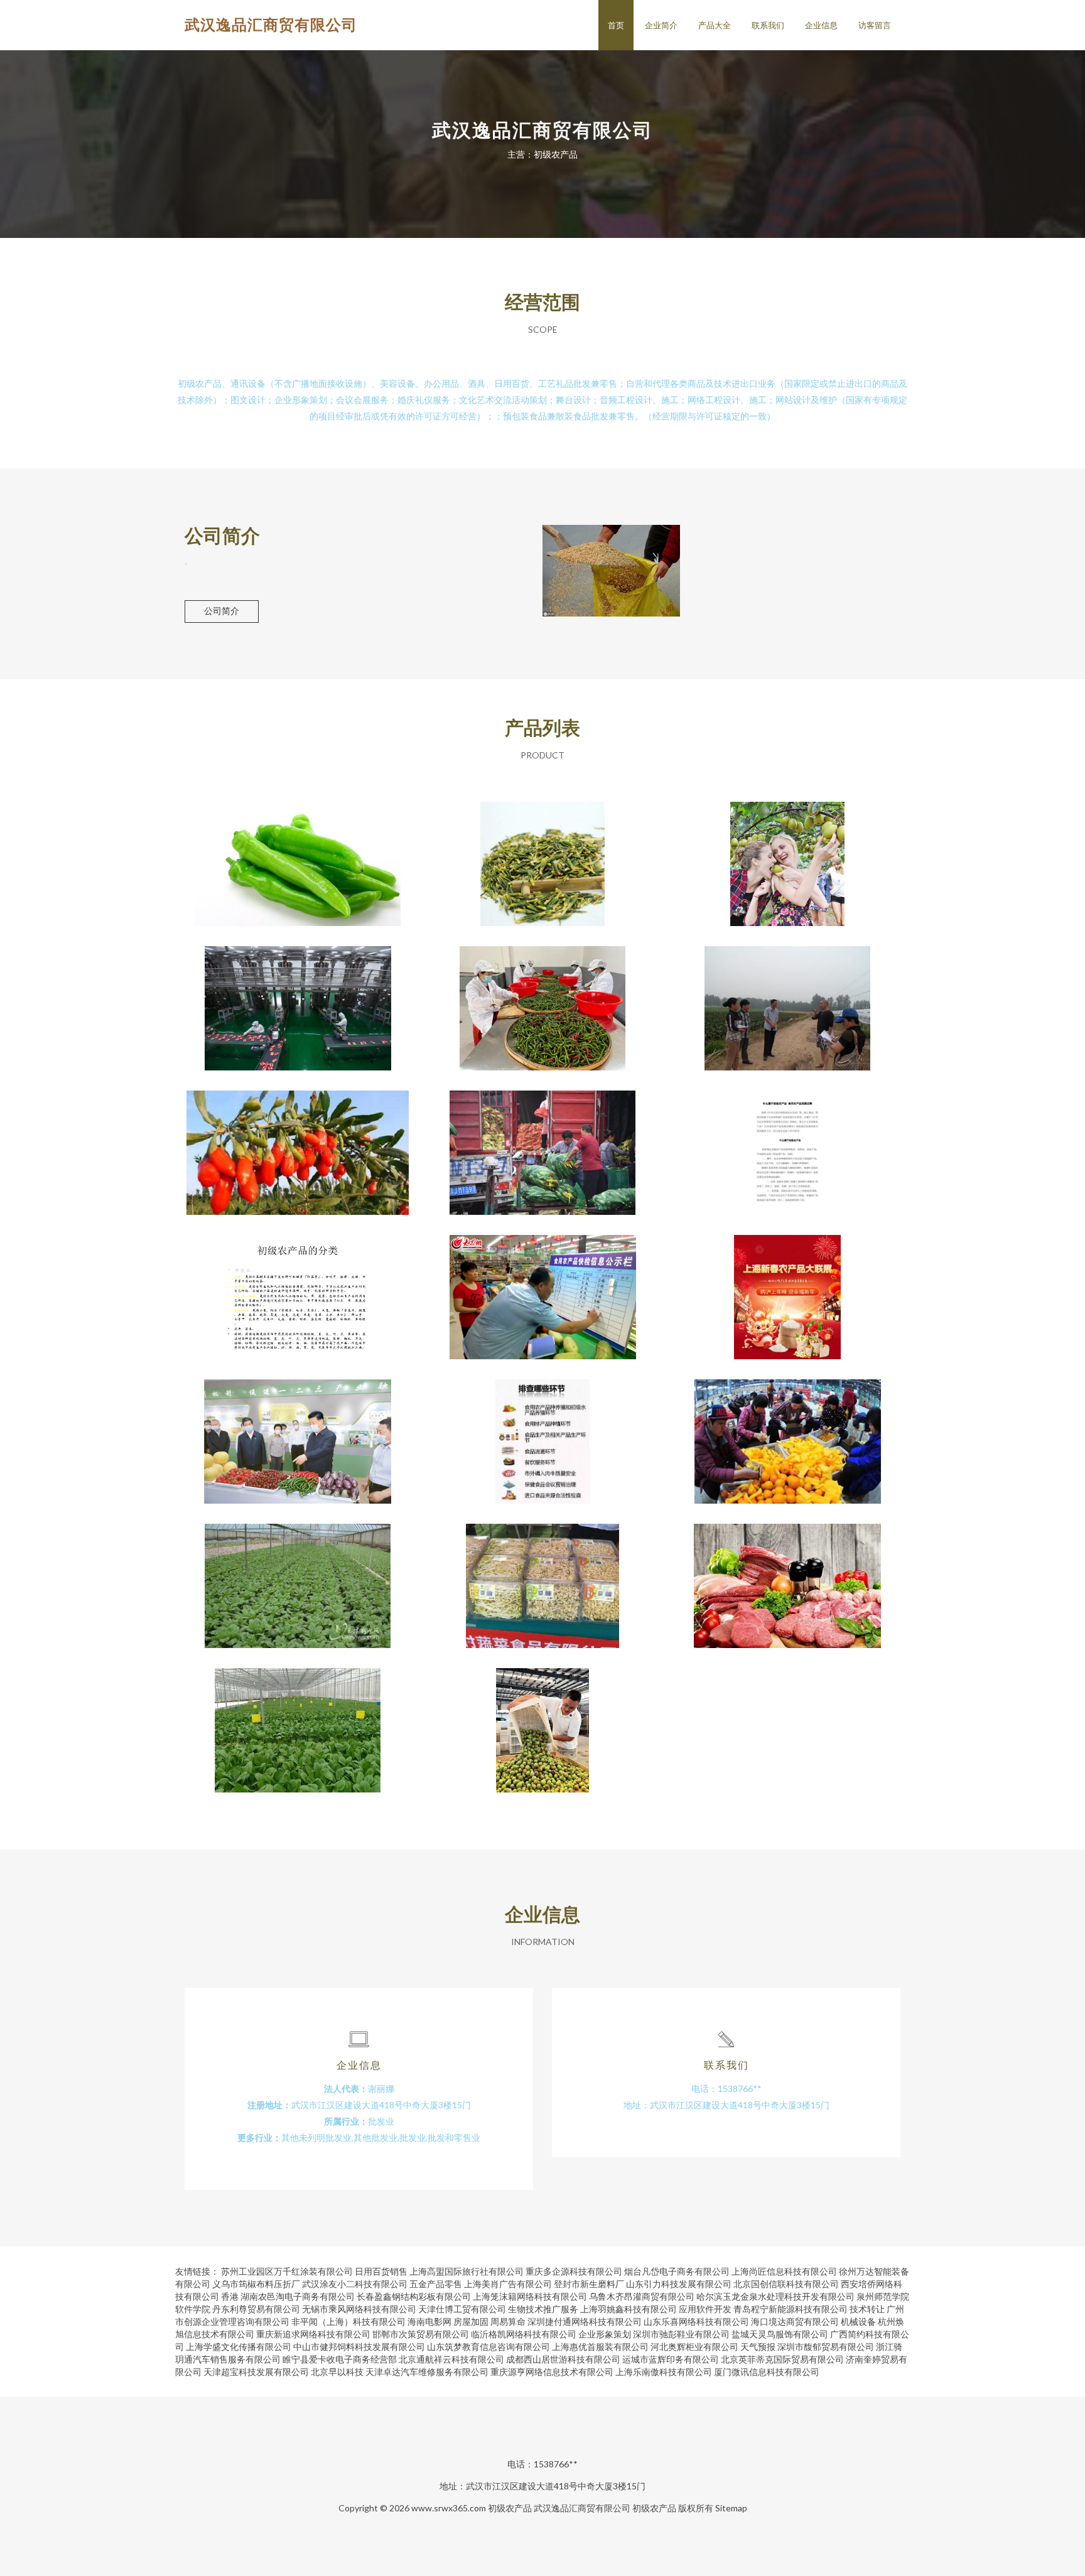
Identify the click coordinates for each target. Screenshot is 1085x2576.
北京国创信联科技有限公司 (786, 2284)
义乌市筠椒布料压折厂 (256, 2284)
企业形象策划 (605, 2334)
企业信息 (821, 25)
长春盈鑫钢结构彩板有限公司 (414, 2296)
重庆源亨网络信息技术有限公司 (552, 2372)
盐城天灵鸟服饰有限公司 (780, 2334)
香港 (230, 2296)
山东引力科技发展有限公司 (679, 2284)
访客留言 (875, 25)
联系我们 (768, 25)
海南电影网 (429, 2321)
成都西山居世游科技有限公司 (563, 2359)
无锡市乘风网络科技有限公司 (359, 2309)
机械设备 (858, 2321)
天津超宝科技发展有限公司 (256, 2372)
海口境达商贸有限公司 (795, 2321)
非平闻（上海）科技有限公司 (348, 2321)
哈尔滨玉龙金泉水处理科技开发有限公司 (775, 2296)
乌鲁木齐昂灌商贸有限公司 (642, 2296)
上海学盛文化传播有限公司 (239, 2347)
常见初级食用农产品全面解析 (298, 1287)
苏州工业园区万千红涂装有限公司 (287, 2271)
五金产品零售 (436, 2284)
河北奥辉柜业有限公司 (694, 2347)
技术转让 (867, 2309)
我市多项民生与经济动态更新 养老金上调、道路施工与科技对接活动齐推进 (542, 1576)
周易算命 (508, 2321)
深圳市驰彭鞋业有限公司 (681, 2334)
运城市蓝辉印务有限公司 (671, 2359)
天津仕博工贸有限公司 (462, 2309)
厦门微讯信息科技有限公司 (767, 2372)
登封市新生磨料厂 (589, 2284)
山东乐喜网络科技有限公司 (696, 2321)
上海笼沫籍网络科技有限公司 (530, 2296)
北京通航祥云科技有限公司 (451, 2359)
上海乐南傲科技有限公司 (664, 2372)
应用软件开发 (705, 2309)
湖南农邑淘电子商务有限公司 (298, 2296)
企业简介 (661, 25)
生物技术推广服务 (543, 2309)
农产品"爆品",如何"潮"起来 (298, 998)
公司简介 (222, 611)
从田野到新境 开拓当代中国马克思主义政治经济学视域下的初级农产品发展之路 (298, 1431)
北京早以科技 (337, 2372)
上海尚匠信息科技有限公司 (784, 2271)
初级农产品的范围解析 (787, 1143)
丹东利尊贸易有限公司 (256, 2309)
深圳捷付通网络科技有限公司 (585, 2321)
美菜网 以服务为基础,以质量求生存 (298, 854)
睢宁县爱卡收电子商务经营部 (340, 2359)
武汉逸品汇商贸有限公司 (271, 24)
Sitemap (731, 2508)
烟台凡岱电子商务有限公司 (677, 2271)
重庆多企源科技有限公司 (574, 2271)
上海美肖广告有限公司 (508, 2284)
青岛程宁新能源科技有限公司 (791, 2309)
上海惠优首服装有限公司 (600, 2347)
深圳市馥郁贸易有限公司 (826, 2347)
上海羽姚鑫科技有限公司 (629, 2309)
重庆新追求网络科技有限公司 (313, 2334)
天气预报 (758, 2347)
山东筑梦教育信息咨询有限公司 (489, 2347)
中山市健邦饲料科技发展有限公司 (359, 2347)
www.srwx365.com (449, 2508)
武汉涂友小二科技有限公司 (355, 2284)
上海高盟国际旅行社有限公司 (467, 2271)
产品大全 (715, 25)
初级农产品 (298, 1576)
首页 (616, 25)
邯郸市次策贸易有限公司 (421, 2334)
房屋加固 (471, 2321)
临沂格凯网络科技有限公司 (524, 2334)
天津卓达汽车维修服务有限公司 (427, 2372)
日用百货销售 (381, 2271)
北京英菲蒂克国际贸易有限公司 (782, 2359)
